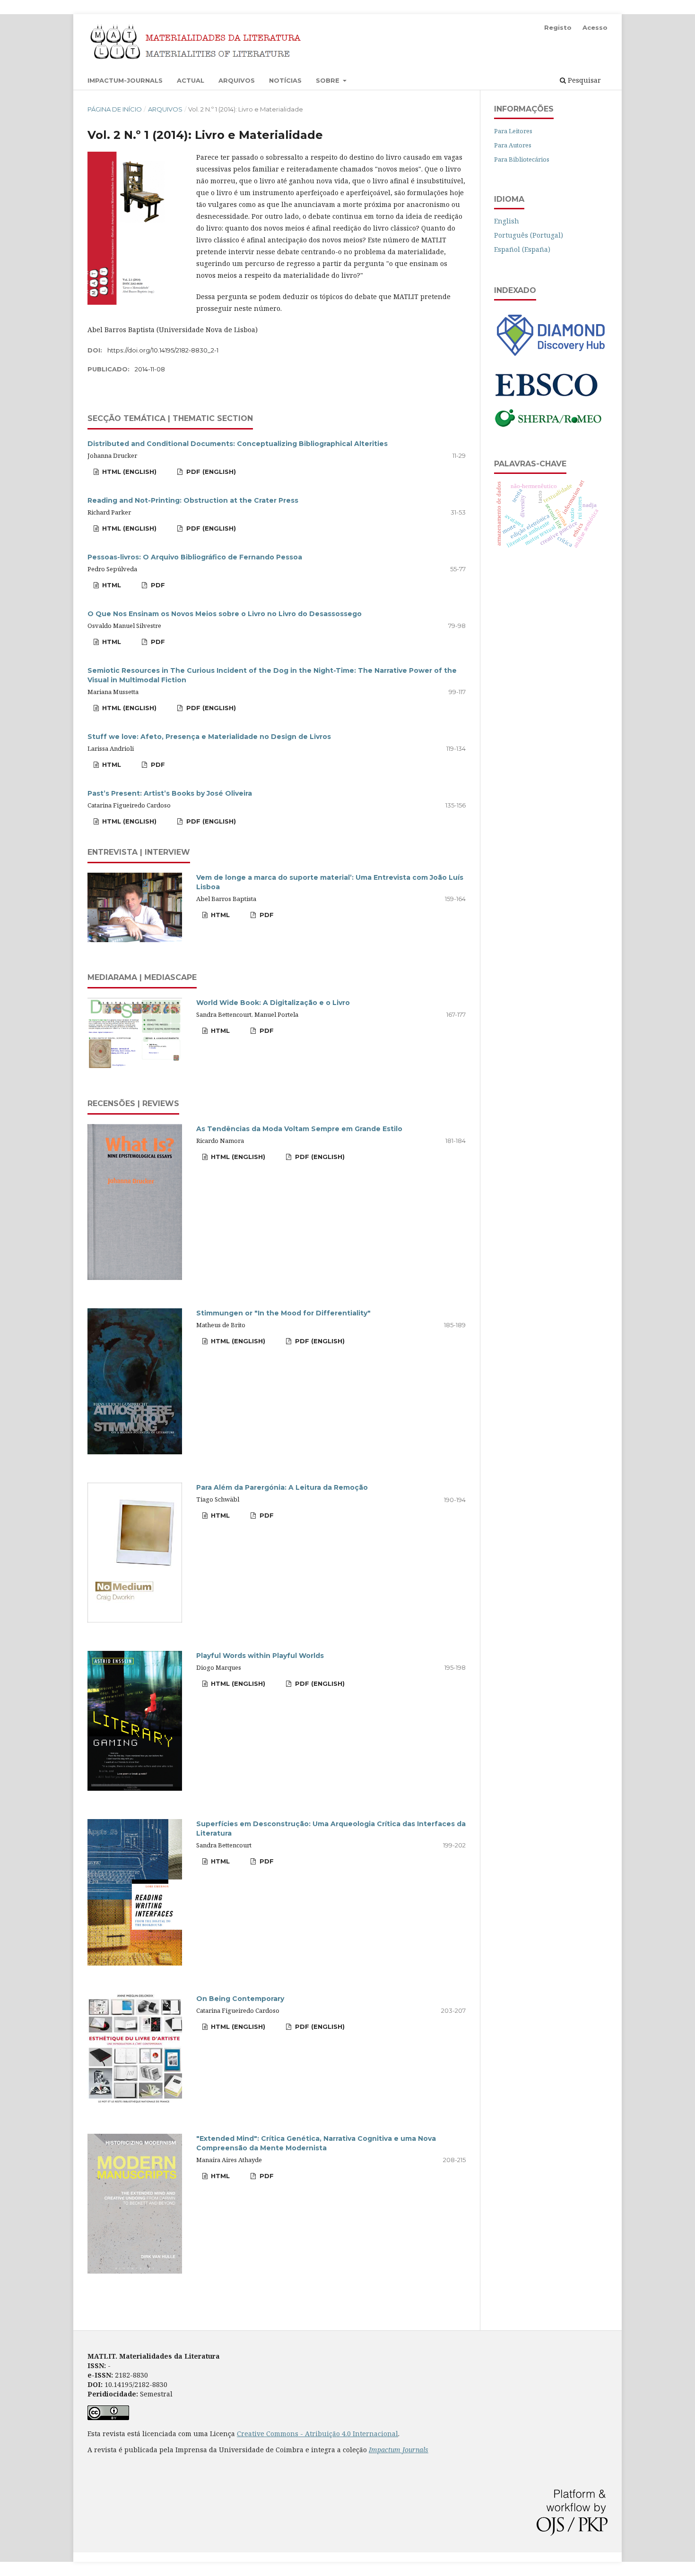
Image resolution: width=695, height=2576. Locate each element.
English (507, 221)
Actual (191, 80)
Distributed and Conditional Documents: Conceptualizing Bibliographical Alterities (238, 444)
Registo (558, 27)
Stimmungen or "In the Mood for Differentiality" (283, 1313)
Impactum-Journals (125, 80)
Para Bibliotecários (522, 159)
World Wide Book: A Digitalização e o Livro (273, 1003)
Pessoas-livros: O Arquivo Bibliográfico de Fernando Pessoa (195, 557)
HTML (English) (128, 472)
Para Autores (513, 145)
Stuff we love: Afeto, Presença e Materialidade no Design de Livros (209, 737)
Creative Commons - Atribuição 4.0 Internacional (317, 2434)
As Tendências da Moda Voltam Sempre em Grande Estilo (299, 1129)
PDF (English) (210, 472)
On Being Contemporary (240, 1999)
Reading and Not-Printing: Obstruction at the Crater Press (193, 500)
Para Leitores (513, 131)
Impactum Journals (399, 2450)
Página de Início (115, 109)
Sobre (329, 80)
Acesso (595, 27)
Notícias (285, 80)
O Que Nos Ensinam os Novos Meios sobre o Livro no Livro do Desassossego (225, 614)
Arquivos (237, 80)
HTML (111, 585)
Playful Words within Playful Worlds (260, 1656)
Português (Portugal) (529, 235)
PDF (157, 585)
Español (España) (522, 249)
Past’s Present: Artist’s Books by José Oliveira (170, 793)
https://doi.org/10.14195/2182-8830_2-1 (163, 350)
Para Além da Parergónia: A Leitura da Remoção (282, 1487)
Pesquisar (583, 80)
